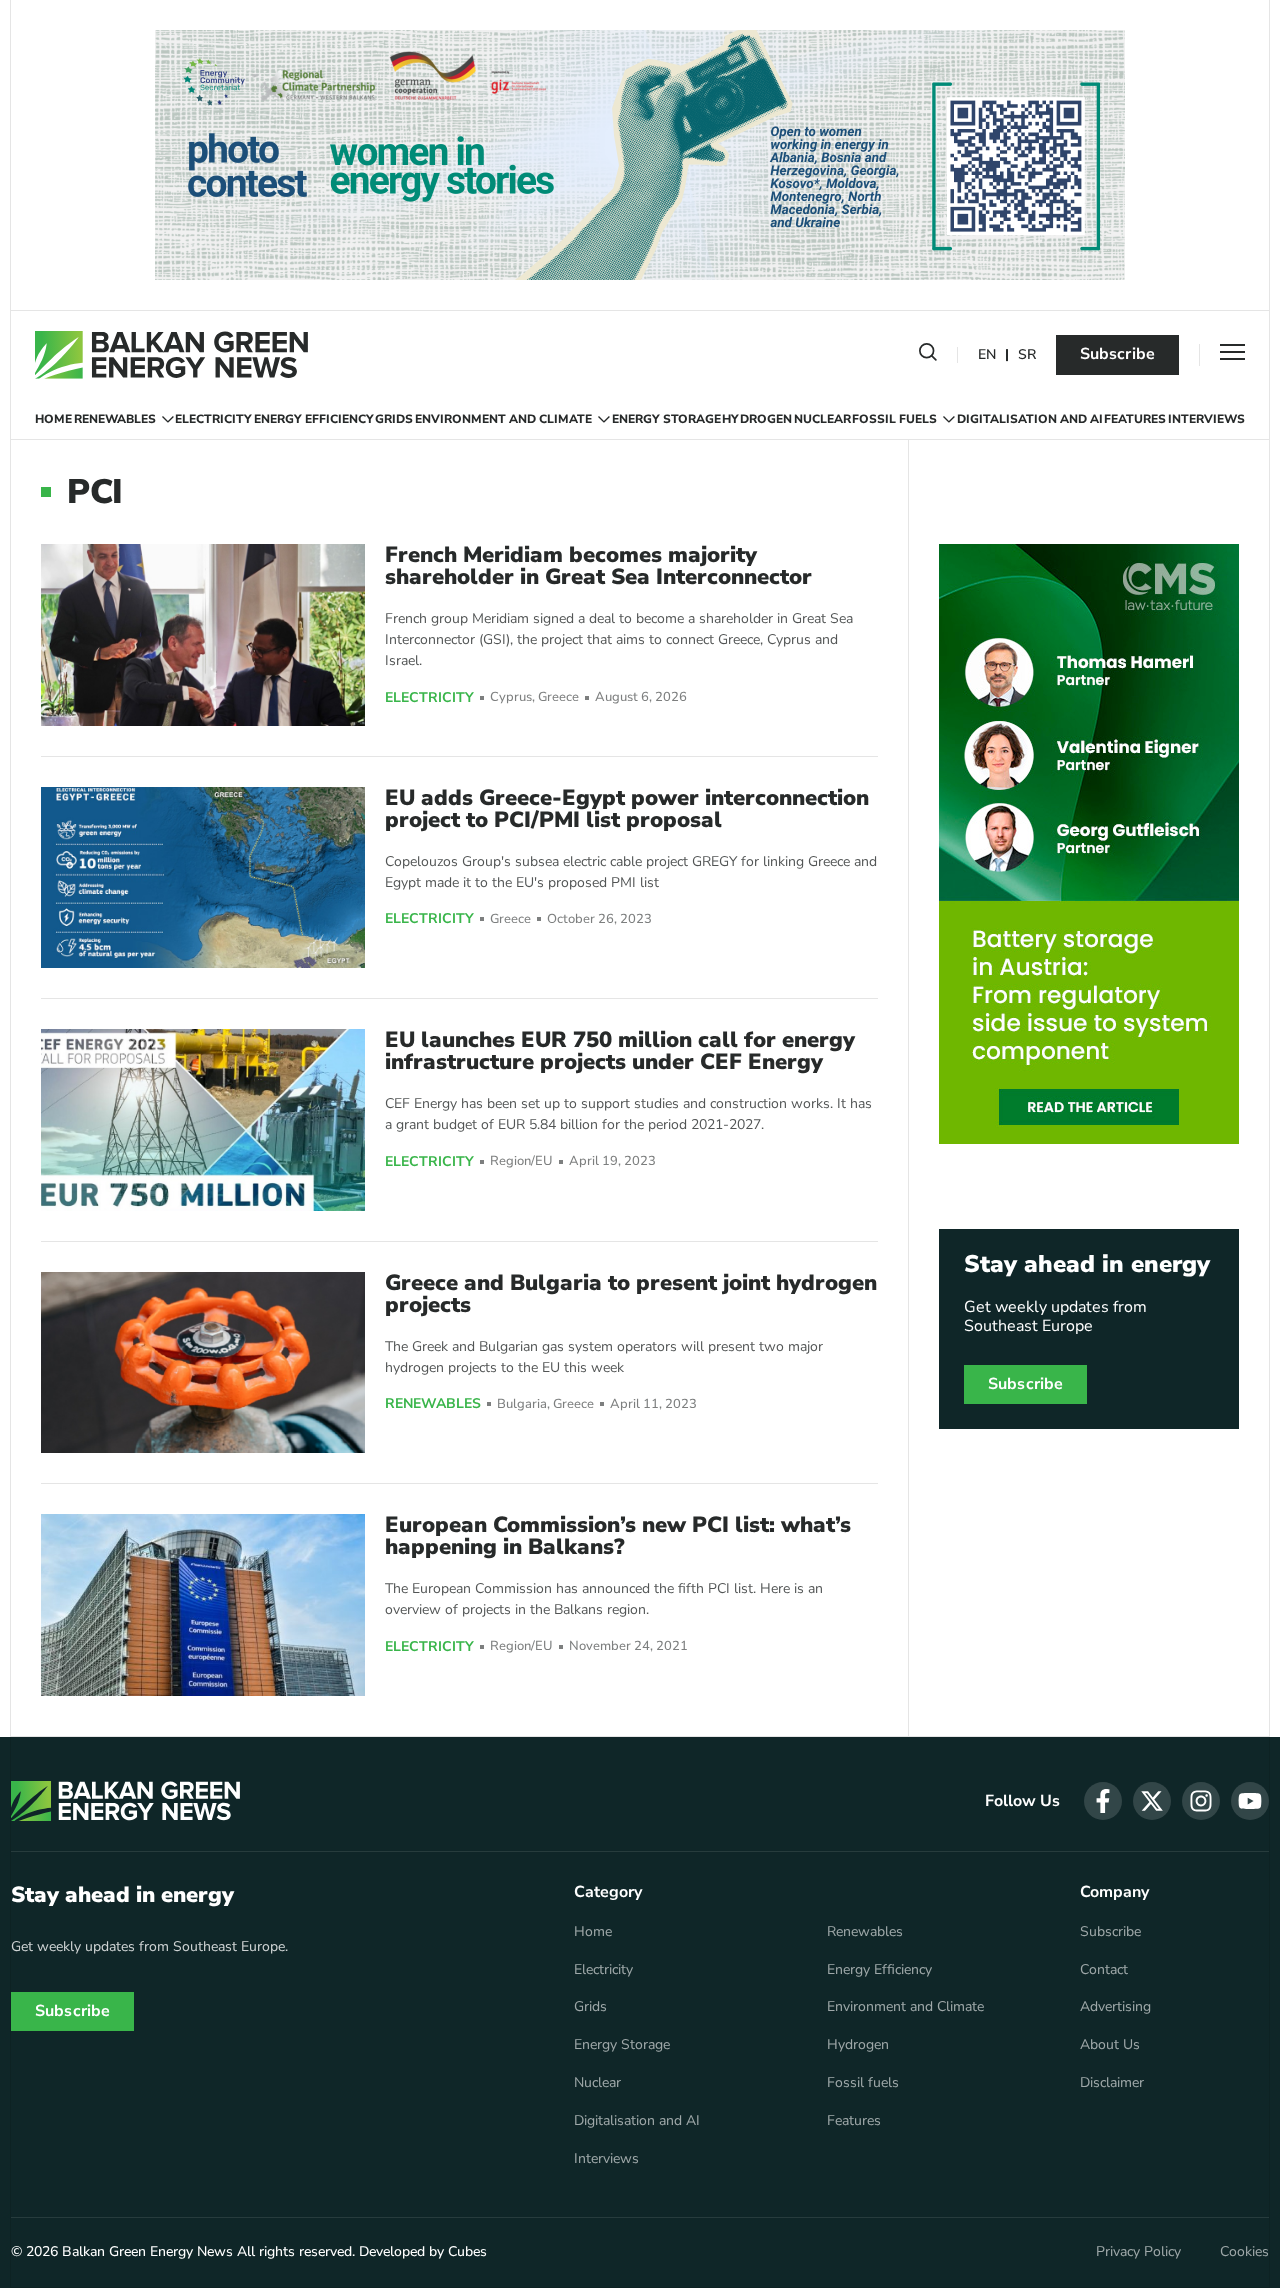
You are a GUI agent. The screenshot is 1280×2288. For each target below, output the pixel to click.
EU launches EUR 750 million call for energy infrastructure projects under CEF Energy (620, 1051)
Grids (394, 419)
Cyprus (511, 697)
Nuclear (822, 419)
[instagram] (1201, 1801)
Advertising (1115, 2007)
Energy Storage (666, 419)
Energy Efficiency (314, 419)
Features (1135, 419)
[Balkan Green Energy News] (171, 355)
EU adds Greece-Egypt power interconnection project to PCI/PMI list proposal (627, 809)
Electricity (213, 419)
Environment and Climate (503, 419)
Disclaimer (1112, 2083)
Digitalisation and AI (1030, 419)
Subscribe (1117, 354)
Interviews (1206, 419)
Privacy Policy (1138, 2252)
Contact (1104, 1970)
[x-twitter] (1152, 1801)
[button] (928, 356)
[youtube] (1250, 1801)
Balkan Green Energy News (147, 2251)
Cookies (1244, 2252)
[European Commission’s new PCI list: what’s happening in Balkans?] (203, 1604)
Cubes (467, 2251)
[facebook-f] (1103, 1801)
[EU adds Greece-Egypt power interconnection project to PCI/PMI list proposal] (203, 877)
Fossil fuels (894, 419)
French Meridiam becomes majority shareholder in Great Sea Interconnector (598, 566)
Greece (558, 697)
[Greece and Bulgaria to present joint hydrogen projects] (203, 1362)
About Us (1110, 2045)
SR (1027, 355)
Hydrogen (757, 419)
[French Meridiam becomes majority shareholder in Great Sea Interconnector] (203, 634)
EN (987, 355)
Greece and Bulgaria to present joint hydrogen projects (631, 1294)
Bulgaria (522, 1404)
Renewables (115, 419)
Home (53, 419)
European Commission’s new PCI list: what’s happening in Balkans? (618, 1536)
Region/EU (521, 1161)
